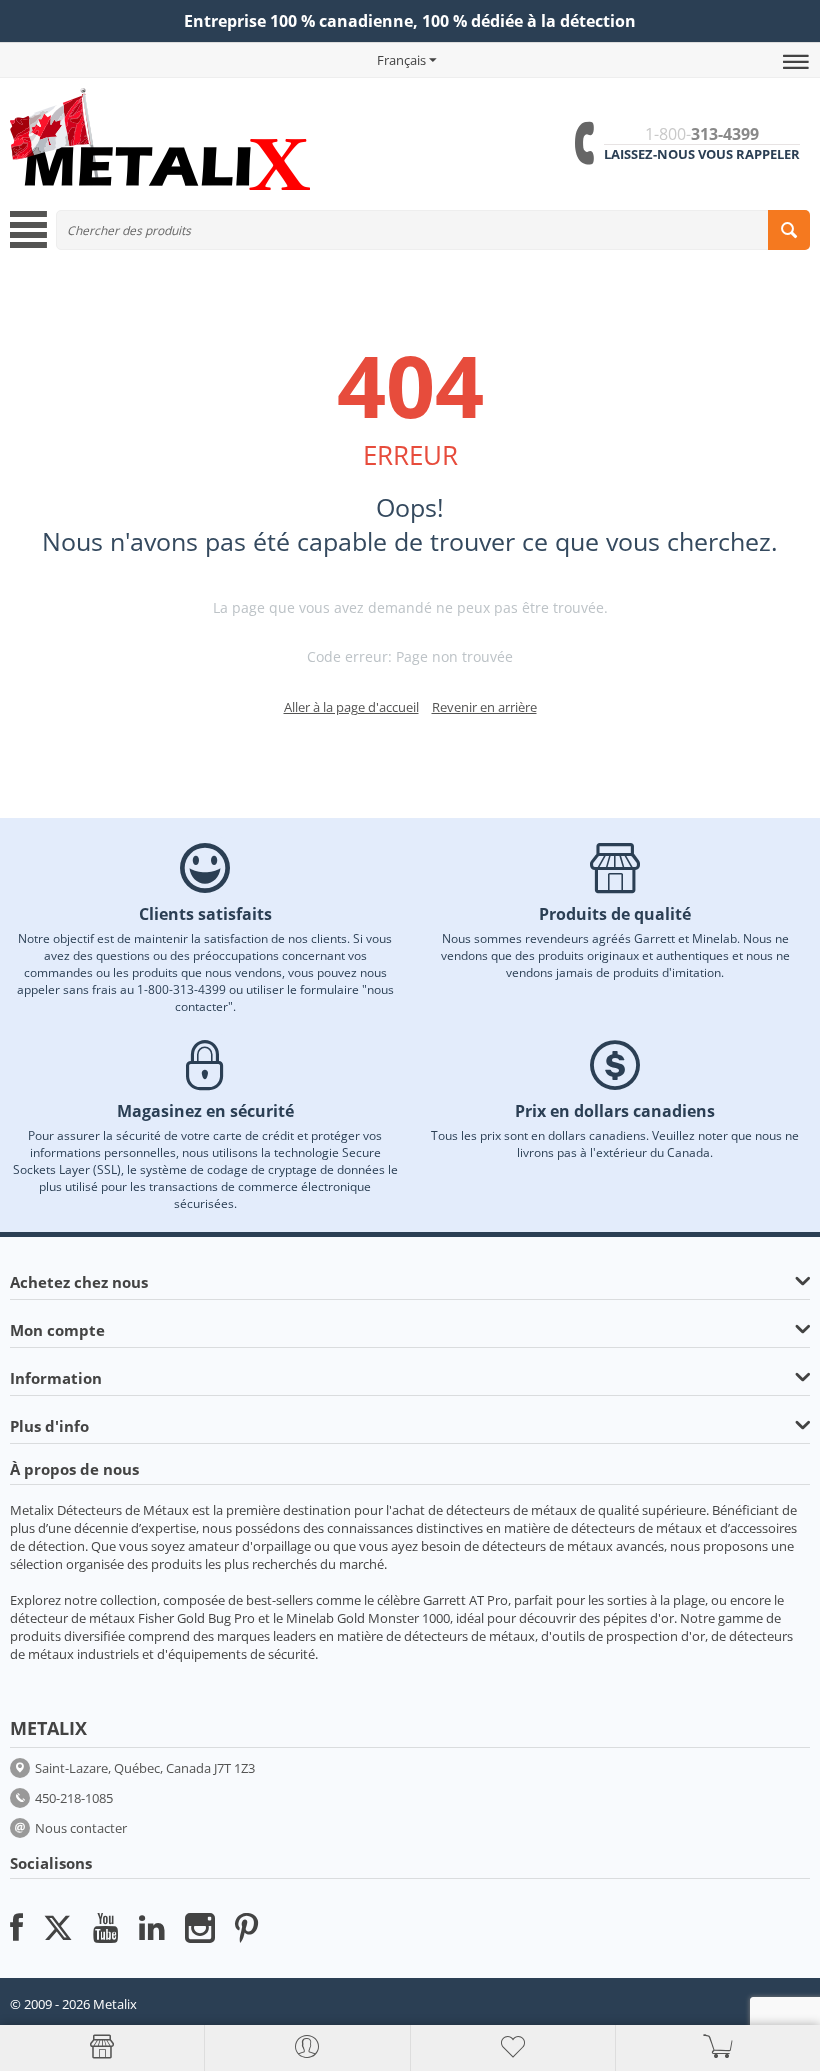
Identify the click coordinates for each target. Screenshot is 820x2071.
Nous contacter (81, 1828)
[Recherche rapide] (789, 230)
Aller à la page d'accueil (351, 707)
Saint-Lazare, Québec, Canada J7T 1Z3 (145, 1768)
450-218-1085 (74, 1798)
